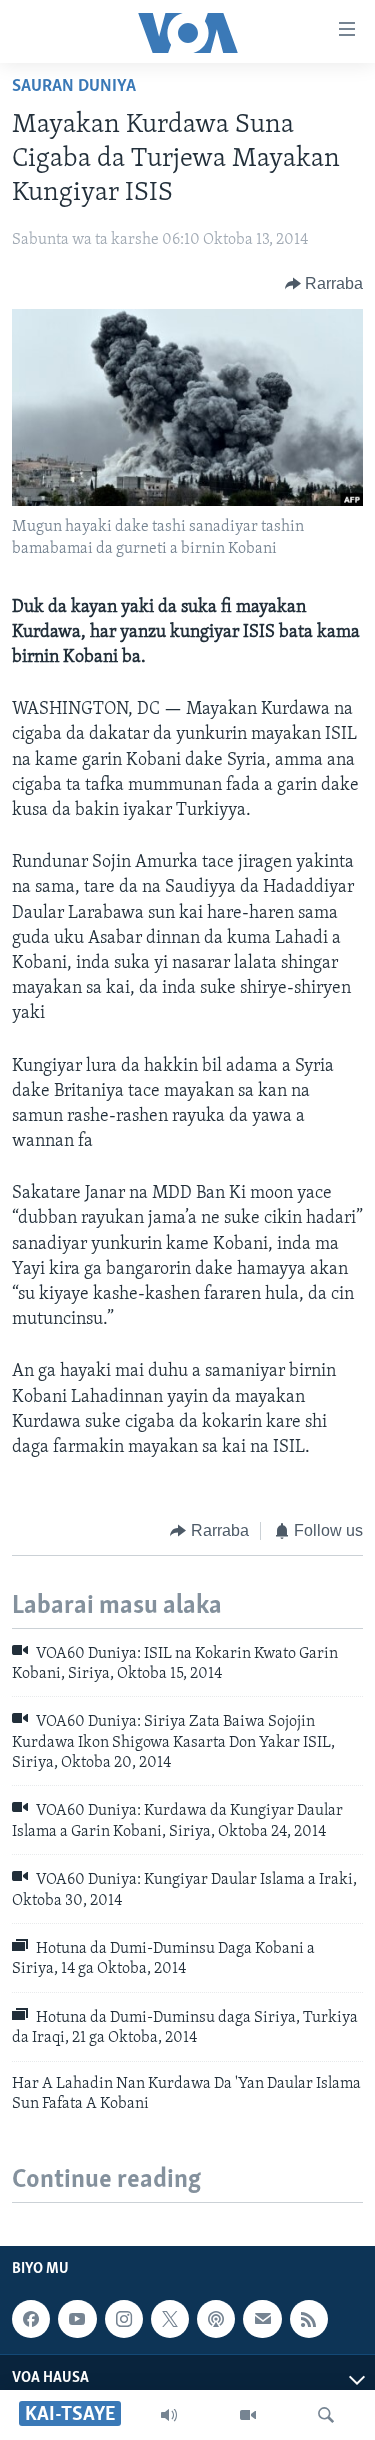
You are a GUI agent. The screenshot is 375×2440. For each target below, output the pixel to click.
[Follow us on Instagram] (124, 2319)
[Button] (324, 284)
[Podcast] (216, 2319)
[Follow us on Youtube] (77, 2319)
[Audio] (169, 2415)
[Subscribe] (262, 2319)
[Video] (248, 2415)
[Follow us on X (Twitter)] (170, 2319)
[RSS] (309, 2319)
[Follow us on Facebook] (31, 2319)
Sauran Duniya (74, 87)
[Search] (326, 2415)
